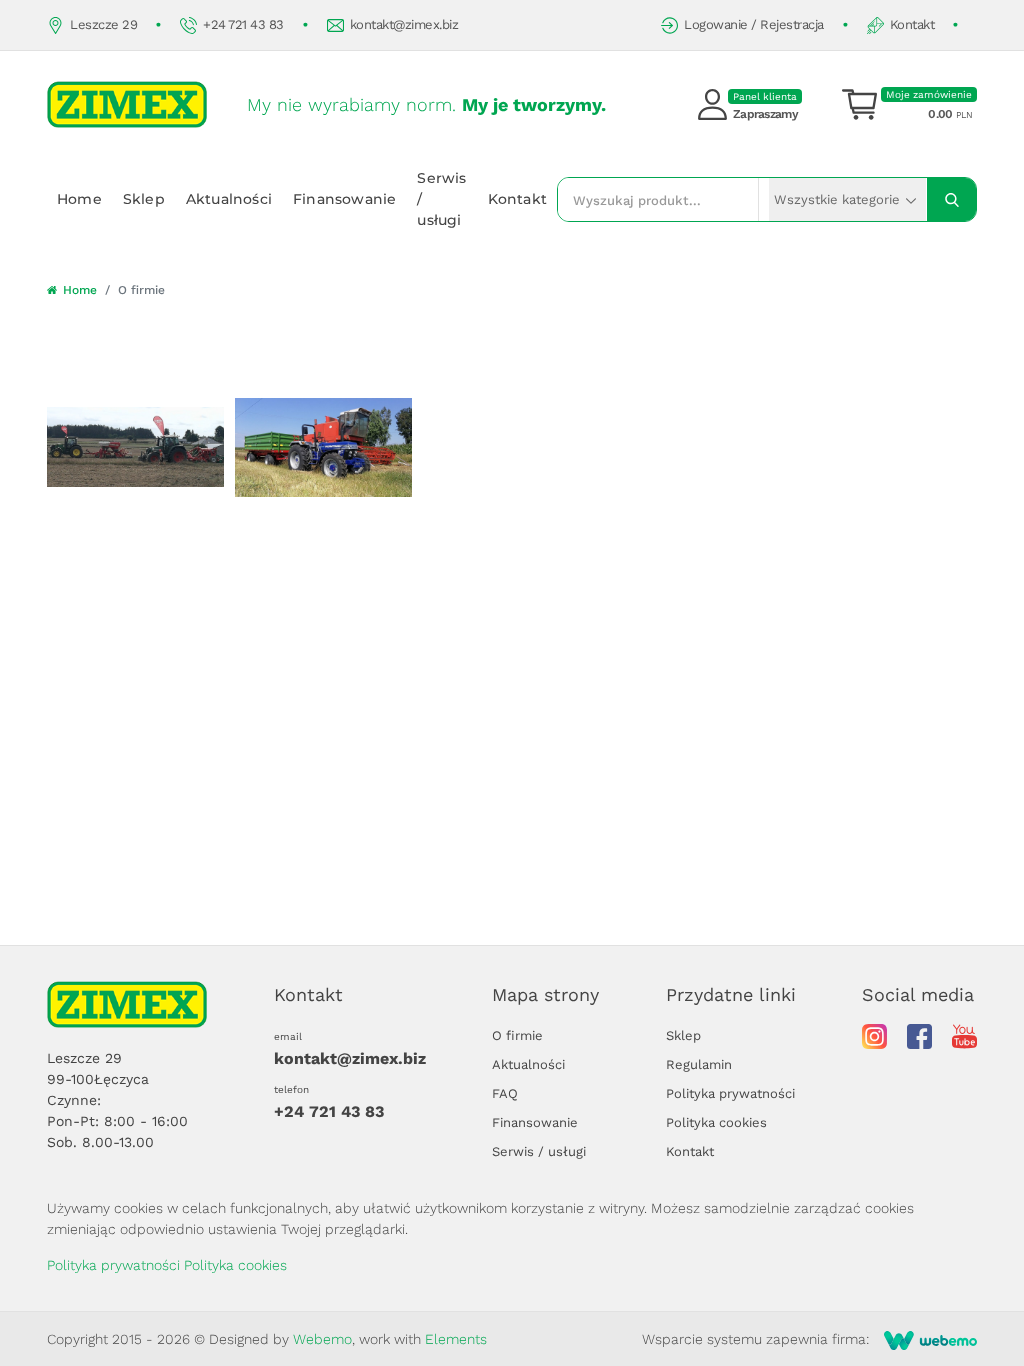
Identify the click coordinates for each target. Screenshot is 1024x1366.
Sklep (144, 199)
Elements (456, 1339)
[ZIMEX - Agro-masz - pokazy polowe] (135, 447)
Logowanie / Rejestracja (754, 24)
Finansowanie (344, 199)
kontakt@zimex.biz (404, 24)
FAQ (505, 1093)
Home (79, 199)
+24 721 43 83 (243, 24)
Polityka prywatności (730, 1093)
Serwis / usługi (441, 199)
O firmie (517, 1035)
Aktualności (229, 199)
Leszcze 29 (103, 24)
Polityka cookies (716, 1122)
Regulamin (699, 1064)
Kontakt (912, 24)
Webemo (322, 1339)
